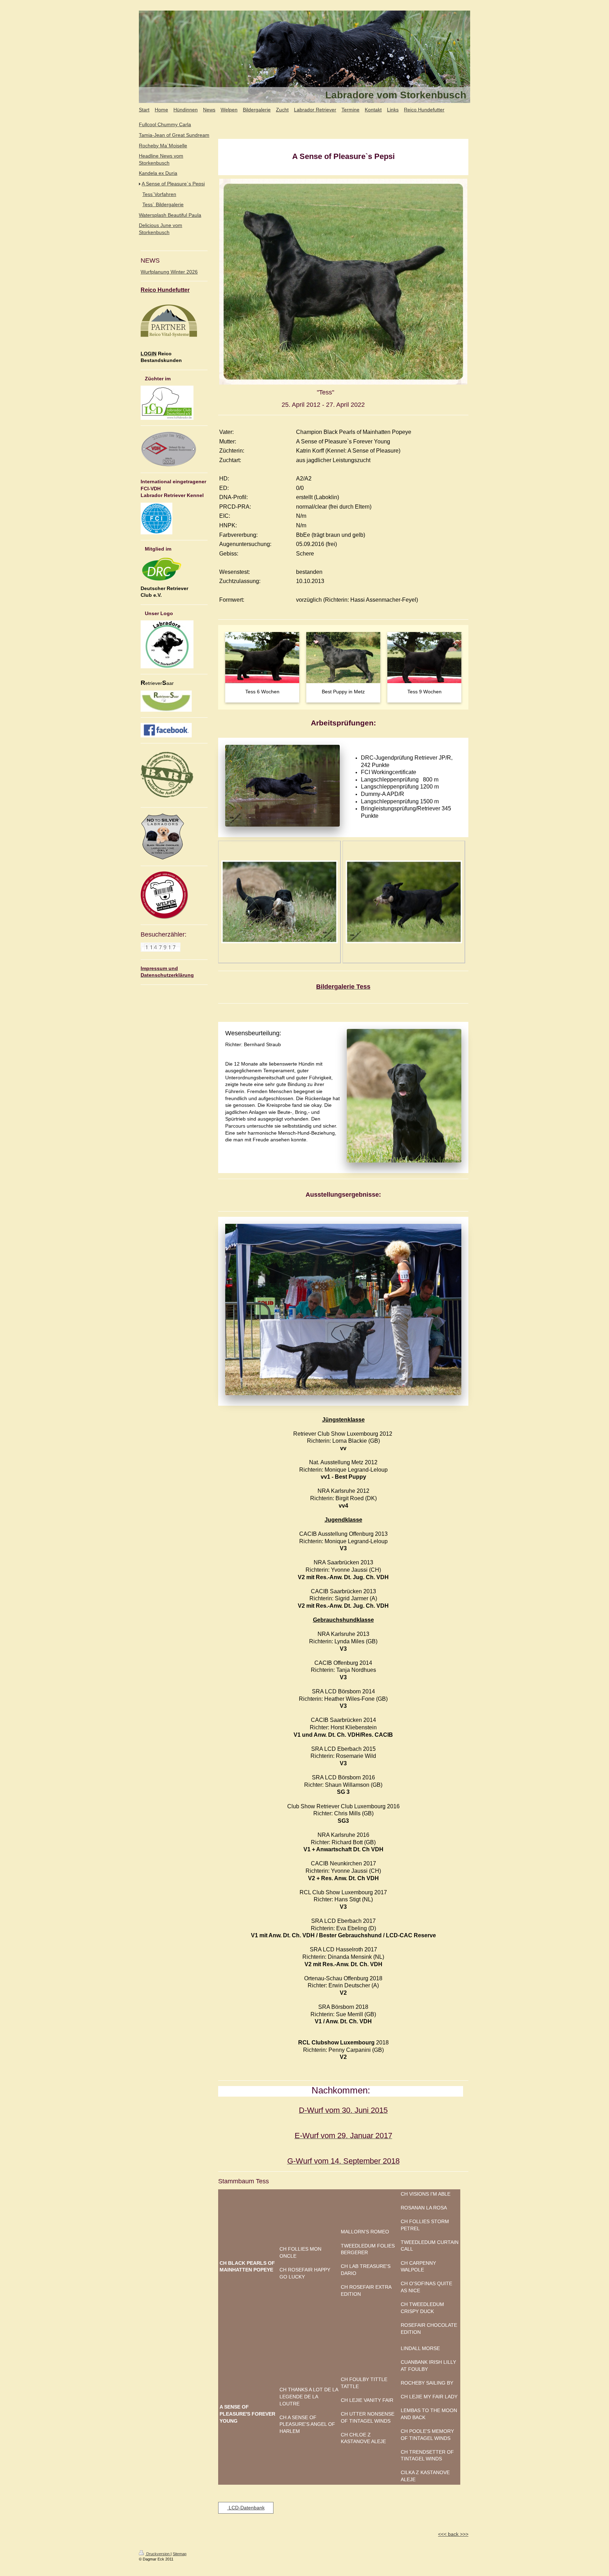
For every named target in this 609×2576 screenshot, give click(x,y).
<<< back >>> (453, 2534)
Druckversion (158, 2554)
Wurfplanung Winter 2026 (169, 272)
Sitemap (180, 2554)
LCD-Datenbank (246, 2508)
